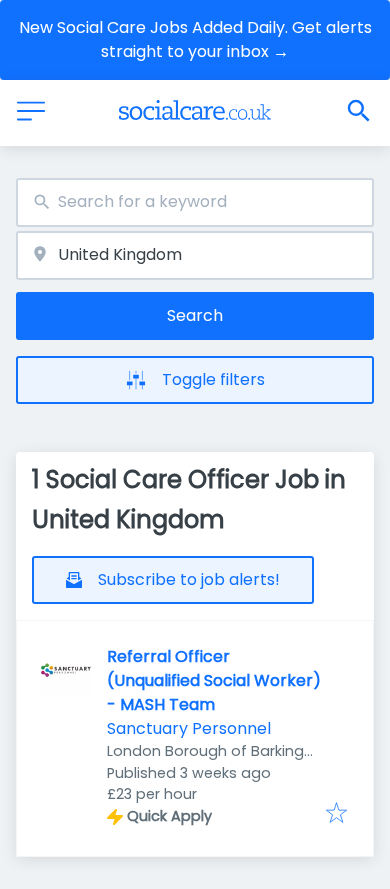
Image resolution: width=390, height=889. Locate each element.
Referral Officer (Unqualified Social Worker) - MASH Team (214, 680)
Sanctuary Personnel (189, 728)
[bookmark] (336, 814)
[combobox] (195, 202)
